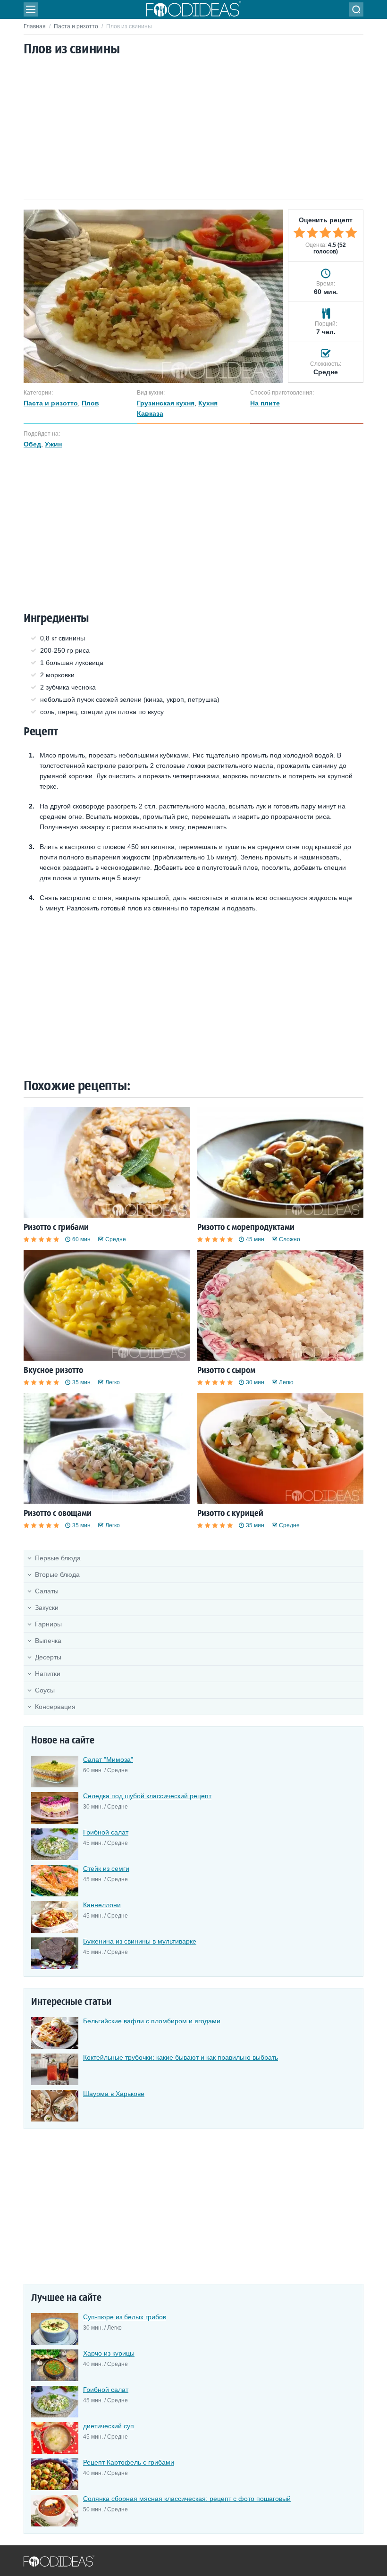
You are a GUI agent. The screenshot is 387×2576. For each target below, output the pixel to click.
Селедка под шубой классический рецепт (147, 1796)
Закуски (47, 1608)
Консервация (55, 1707)
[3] (325, 233)
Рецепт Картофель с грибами (129, 2462)
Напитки (48, 1674)
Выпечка (48, 1641)
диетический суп (109, 2426)
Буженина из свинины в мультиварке (140, 1941)
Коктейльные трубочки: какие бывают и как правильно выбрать (181, 2057)
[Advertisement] (193, 129)
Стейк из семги (106, 1869)
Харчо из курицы (109, 2353)
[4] (338, 233)
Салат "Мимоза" (108, 1759)
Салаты (47, 1591)
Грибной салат (106, 1832)
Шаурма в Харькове (114, 2094)
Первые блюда (58, 1558)
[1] (299, 233)
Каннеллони (102, 1905)
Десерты (48, 1657)
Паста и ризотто (76, 26)
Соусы (45, 1690)
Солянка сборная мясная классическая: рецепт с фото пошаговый (187, 2499)
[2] (312, 233)
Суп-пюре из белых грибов (125, 2317)
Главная (35, 26)
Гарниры (48, 1624)
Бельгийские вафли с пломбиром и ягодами (152, 2021)
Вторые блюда (57, 1574)
